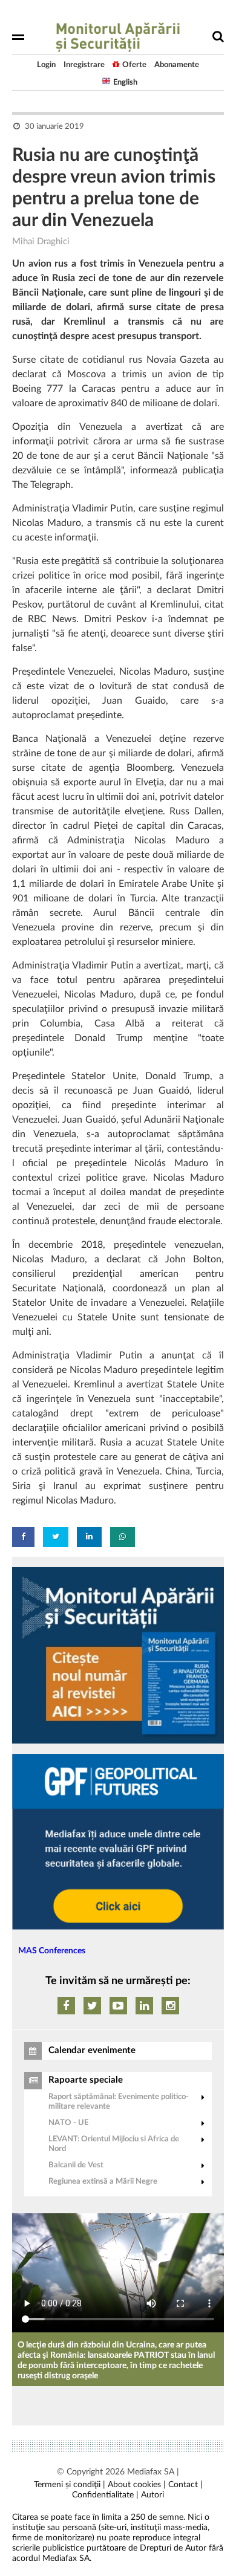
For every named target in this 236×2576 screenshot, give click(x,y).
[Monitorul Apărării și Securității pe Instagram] (170, 2006)
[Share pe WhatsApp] (123, 1537)
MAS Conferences (52, 1951)
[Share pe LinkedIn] (89, 1537)
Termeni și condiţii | (70, 2485)
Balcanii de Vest (76, 2165)
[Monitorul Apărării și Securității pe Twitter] (92, 2006)
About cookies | (137, 2485)
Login (46, 65)
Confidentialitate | (105, 2495)
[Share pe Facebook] (23, 1537)
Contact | (185, 2485)
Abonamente (177, 65)
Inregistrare (84, 65)
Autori (152, 2495)
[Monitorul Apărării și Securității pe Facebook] (66, 2006)
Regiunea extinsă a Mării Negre (103, 2182)
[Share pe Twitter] (56, 1537)
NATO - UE (68, 2123)
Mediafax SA (151, 2472)
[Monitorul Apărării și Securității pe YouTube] (118, 2006)
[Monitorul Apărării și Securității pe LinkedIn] (144, 2006)
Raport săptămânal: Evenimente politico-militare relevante (119, 2102)
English (125, 83)
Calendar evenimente (92, 2050)
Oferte (134, 65)
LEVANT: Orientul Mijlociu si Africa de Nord (114, 2144)
